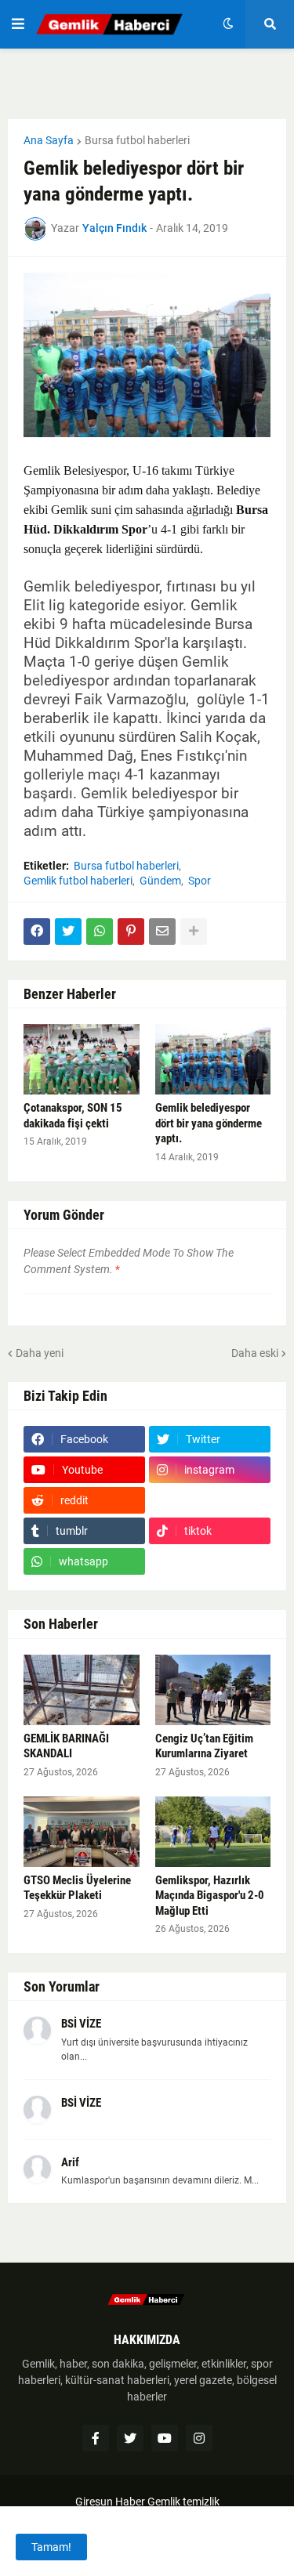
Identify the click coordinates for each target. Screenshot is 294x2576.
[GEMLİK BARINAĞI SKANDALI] (82, 1690)
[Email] (162, 932)
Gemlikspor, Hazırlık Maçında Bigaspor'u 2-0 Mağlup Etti (210, 1896)
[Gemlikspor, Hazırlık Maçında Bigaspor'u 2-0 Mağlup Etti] (213, 1832)
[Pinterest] (131, 932)
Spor (200, 881)
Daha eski (255, 1353)
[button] (18, 24)
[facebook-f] (96, 2438)
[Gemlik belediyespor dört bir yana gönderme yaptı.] (213, 1059)
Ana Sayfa (49, 140)
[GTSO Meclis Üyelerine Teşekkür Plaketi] (82, 1832)
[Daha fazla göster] (194, 932)
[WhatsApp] (100, 932)
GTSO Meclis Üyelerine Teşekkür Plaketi (77, 1888)
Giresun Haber (111, 2502)
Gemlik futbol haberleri (78, 881)
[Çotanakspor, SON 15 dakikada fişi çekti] (82, 1059)
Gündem (160, 881)
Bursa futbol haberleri (137, 140)
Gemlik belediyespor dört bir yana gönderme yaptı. (209, 1123)
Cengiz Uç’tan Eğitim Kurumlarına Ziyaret (204, 1746)
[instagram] (199, 2438)
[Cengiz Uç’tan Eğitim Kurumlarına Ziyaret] (213, 1690)
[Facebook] (37, 932)
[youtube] (165, 2438)
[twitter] (130, 2438)
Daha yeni (40, 1353)
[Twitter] (68, 932)
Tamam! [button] (51, 2547)
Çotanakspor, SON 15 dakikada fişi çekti (73, 1116)
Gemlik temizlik (183, 2502)
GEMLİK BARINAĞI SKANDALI (66, 1746)
